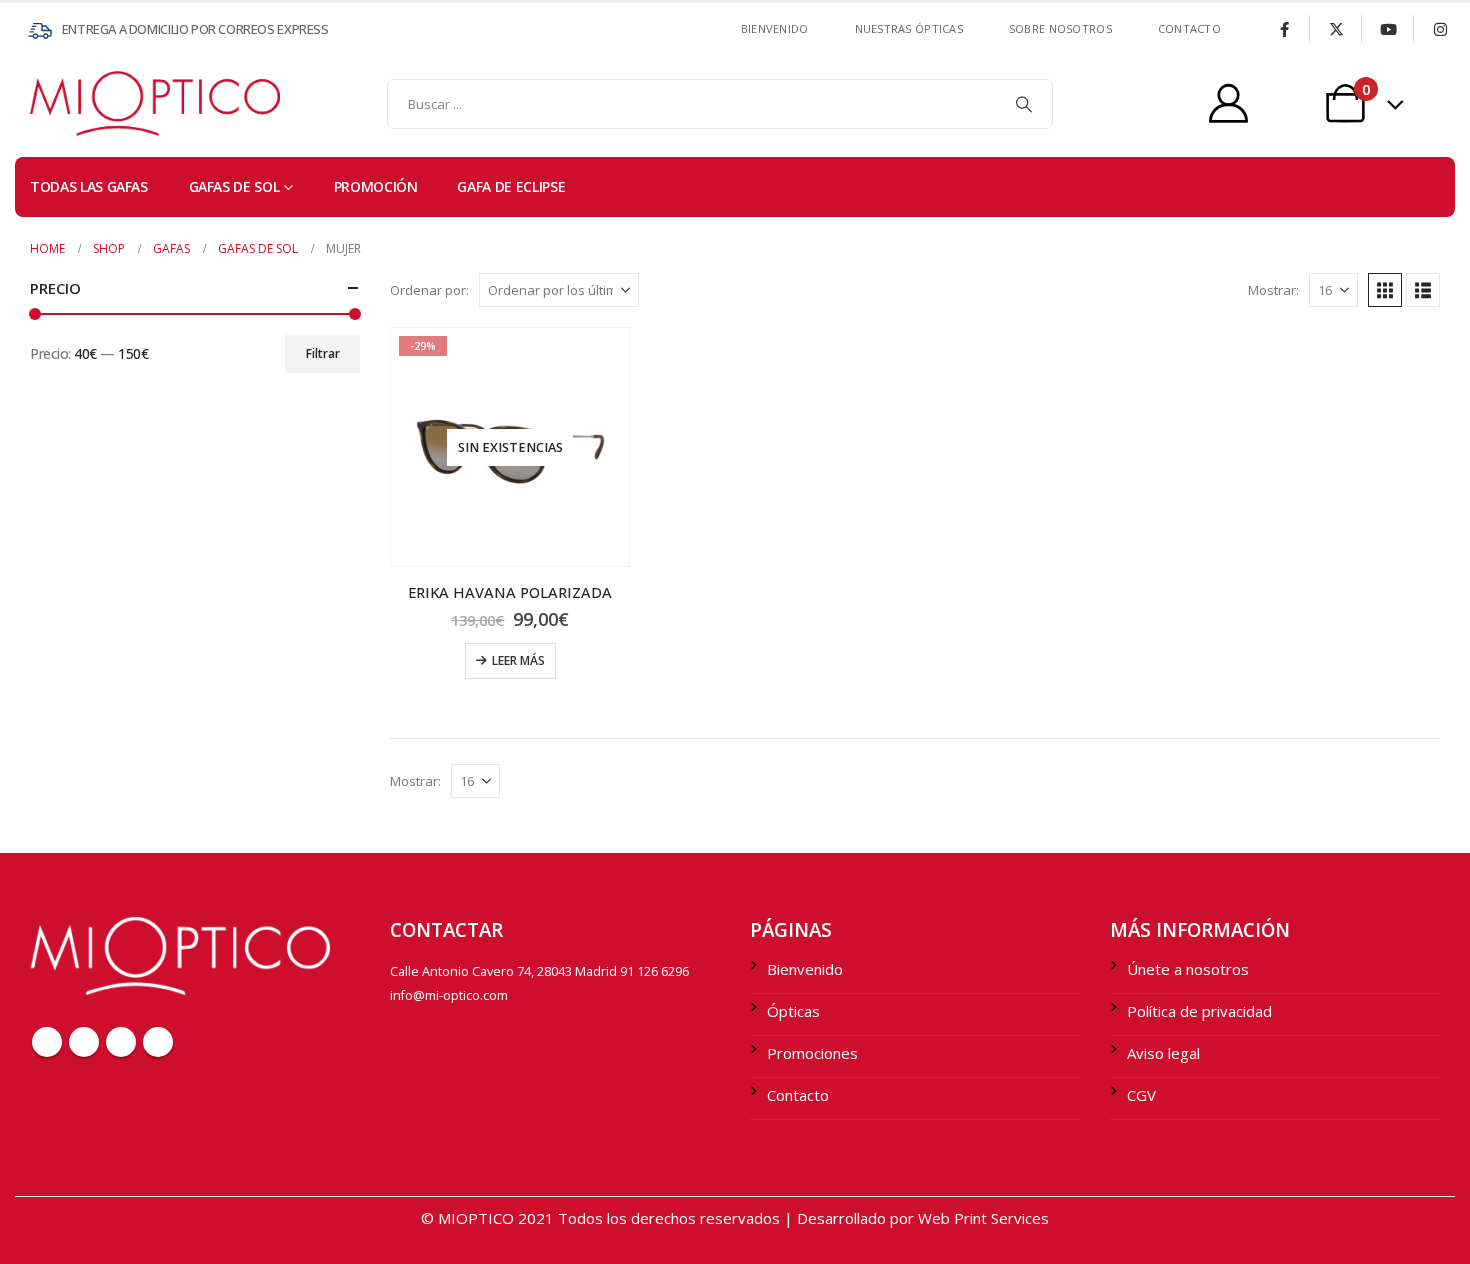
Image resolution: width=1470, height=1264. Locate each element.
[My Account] (1228, 103)
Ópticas (793, 1011)
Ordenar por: (429, 290)
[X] (1336, 29)
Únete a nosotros (1188, 969)
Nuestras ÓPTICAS (909, 28)
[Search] (1024, 104)
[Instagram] (1440, 29)
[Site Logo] (70, 103)
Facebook (47, 1042)
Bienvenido (775, 28)
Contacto (798, 1095)
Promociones (812, 1053)
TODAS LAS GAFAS (89, 186)
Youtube (121, 1042)
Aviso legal (1163, 1053)
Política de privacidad (1199, 1011)
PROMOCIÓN (376, 186)
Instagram (158, 1042)
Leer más (518, 660)
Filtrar (323, 353)
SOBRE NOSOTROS (1060, 28)
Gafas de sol (234, 186)
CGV (1141, 1095)
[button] (1385, 290)
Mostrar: (1273, 290)
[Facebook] (1284, 29)
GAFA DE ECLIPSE (511, 186)
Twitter (84, 1042)
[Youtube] (1388, 29)
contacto (1189, 28)
